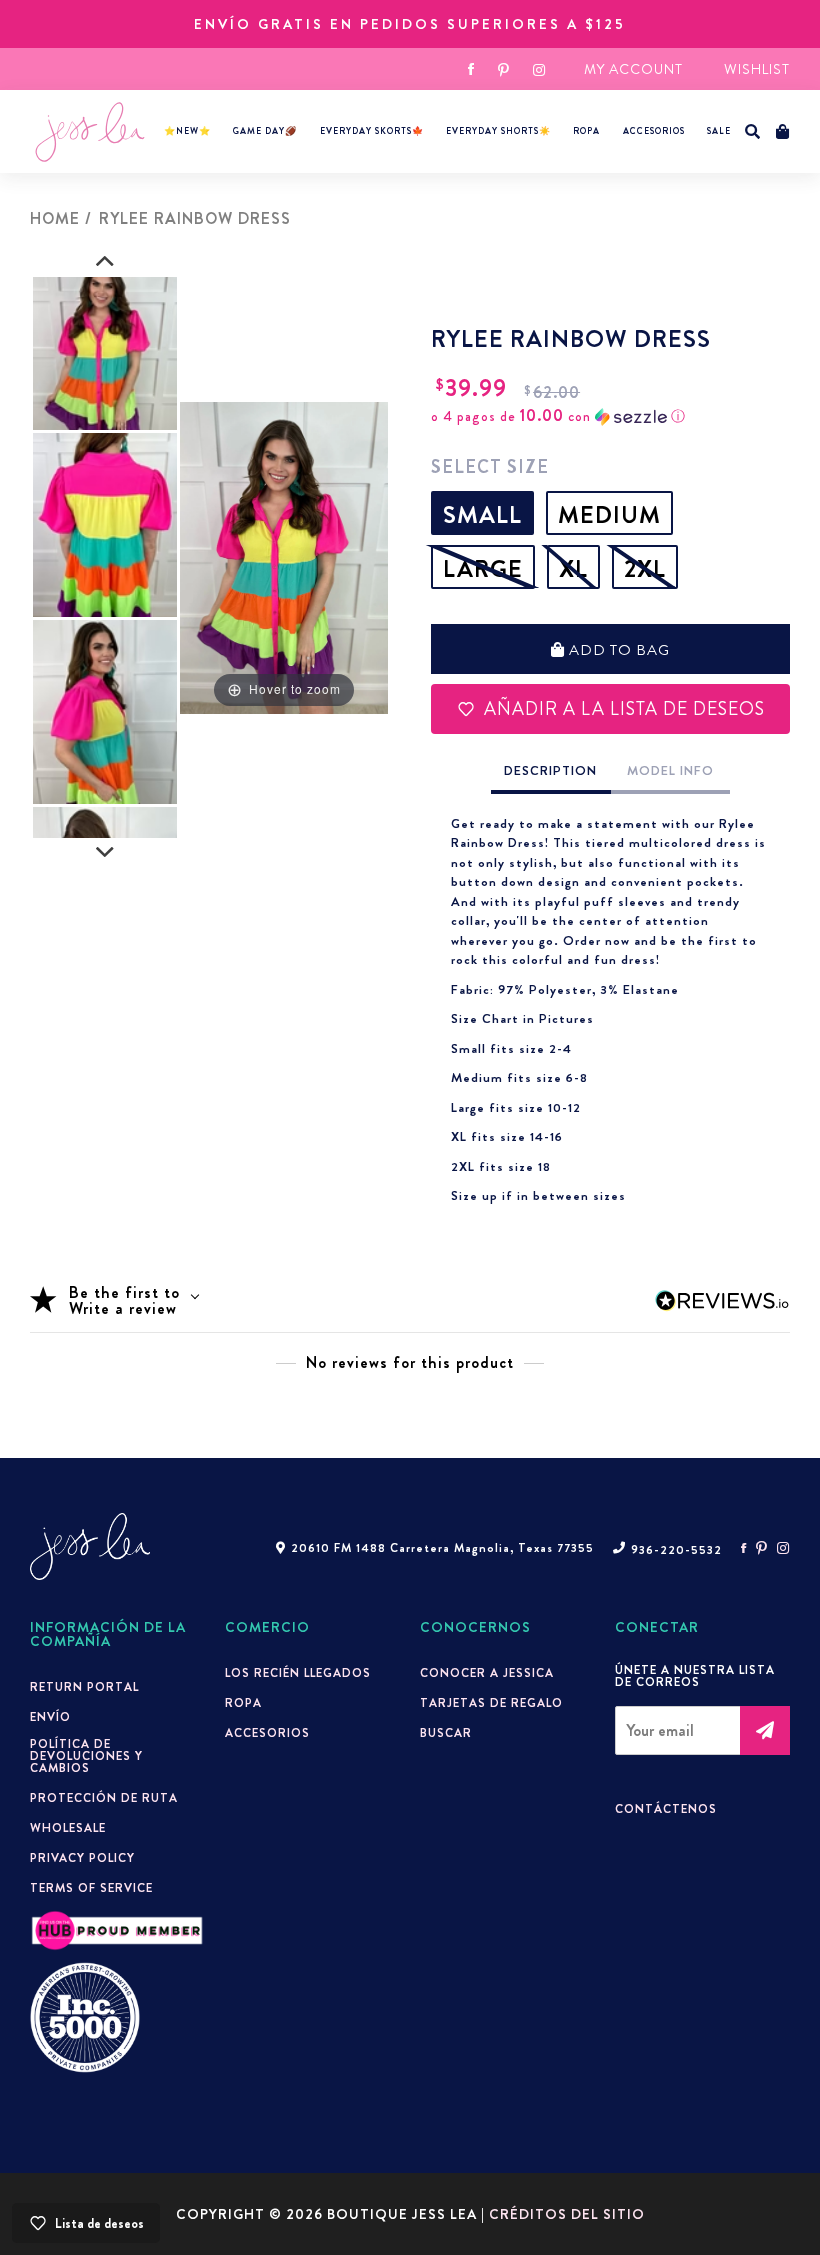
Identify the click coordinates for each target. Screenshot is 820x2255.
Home (55, 218)
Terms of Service (91, 1888)
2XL (645, 569)
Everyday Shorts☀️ (498, 131)
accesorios (654, 131)
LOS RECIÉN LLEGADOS (298, 1673)
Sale (719, 131)
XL (573, 569)
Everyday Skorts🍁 (372, 131)
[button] (753, 132)
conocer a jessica (487, 1673)
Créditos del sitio (567, 2214)
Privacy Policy (82, 1858)
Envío (50, 1717)
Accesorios (267, 1733)
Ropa (586, 131)
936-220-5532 (676, 1550)
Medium (609, 515)
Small (482, 515)
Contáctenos (666, 1809)
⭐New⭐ (187, 131)
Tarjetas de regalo (491, 1703)
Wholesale (68, 1828)
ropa (243, 1703)
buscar (446, 1733)
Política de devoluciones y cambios (86, 1756)
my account (633, 69)
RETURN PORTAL (84, 1687)
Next (105, 853)
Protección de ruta (104, 1798)
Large (483, 569)
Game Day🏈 (265, 131)
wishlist (757, 69)
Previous (105, 262)
